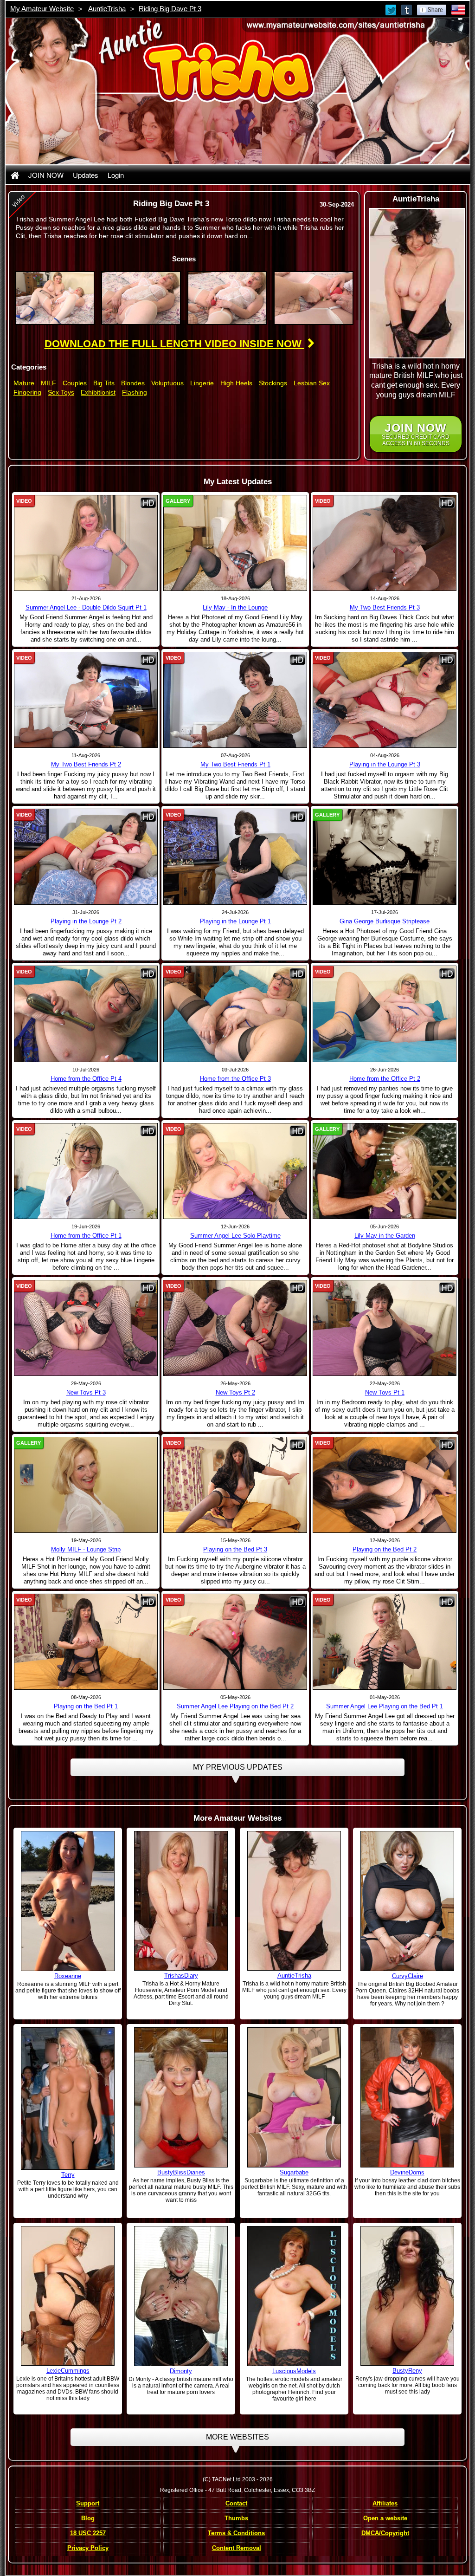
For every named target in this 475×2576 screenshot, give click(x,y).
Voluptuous (167, 383)
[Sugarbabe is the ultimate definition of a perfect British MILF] (294, 2097)
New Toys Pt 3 (86, 1392)
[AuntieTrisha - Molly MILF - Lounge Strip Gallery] (86, 1485)
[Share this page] (432, 9)
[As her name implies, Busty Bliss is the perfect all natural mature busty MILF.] (181, 2097)
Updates (86, 175)
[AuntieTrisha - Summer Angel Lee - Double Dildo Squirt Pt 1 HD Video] (86, 543)
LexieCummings (68, 2371)
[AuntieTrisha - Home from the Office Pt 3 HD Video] (235, 1013)
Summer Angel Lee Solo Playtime (235, 1236)
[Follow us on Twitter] (392, 9)
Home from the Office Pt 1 (86, 1236)
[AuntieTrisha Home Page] (15, 175)
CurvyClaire (408, 1976)
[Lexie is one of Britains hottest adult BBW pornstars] (68, 2296)
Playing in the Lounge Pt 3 (385, 764)
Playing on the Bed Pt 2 (385, 1549)
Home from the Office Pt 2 (385, 1079)
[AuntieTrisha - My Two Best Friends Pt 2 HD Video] (86, 700)
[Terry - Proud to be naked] (68, 2098)
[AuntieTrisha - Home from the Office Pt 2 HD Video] (385, 1013)
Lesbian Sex (312, 383)
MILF (48, 383)
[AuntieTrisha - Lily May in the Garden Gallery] (385, 1170)
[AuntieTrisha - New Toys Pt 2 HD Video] (235, 1327)
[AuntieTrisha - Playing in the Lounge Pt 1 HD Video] (235, 857)
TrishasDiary (181, 1976)
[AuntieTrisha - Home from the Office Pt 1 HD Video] (86, 1170)
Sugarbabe (294, 2172)
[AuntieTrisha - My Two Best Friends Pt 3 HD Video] (385, 543)
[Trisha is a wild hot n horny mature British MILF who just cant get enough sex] (294, 1901)
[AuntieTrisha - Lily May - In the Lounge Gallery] (235, 543)
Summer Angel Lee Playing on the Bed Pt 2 (235, 1706)
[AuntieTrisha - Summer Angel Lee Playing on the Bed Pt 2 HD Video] (235, 1642)
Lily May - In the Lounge (235, 607)
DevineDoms (407, 2172)
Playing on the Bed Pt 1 (86, 1706)
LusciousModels (294, 2371)
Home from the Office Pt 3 (235, 1079)
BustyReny (407, 2371)
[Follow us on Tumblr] (407, 9)
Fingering (27, 392)
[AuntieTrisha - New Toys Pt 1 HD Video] (385, 1327)
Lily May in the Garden (385, 1236)
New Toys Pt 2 (235, 1392)
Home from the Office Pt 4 (86, 1079)
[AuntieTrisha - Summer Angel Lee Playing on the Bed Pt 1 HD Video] (385, 1642)
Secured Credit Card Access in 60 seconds (416, 434)
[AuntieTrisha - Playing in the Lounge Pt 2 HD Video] (86, 857)
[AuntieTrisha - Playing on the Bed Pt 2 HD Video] (385, 1485)
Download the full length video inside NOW (174, 344)
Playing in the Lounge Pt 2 (86, 921)
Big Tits (104, 383)
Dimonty (181, 2371)
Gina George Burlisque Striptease (385, 921)
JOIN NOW (46, 175)
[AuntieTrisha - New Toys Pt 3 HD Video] (86, 1327)
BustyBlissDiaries (181, 2172)
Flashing (135, 392)
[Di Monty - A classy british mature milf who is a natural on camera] (181, 2296)
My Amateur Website (42, 9)
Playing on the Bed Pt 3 (235, 1549)
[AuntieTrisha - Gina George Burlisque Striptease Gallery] (385, 857)
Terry (68, 2175)
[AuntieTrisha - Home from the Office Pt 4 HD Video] (86, 1013)
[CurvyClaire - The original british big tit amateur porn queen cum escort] (407, 1901)
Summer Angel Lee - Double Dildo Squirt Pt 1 (86, 607)
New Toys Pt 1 (385, 1392)
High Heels (236, 383)
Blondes (133, 383)
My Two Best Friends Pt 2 (86, 764)
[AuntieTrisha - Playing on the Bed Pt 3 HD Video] (235, 1485)
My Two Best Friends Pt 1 (235, 764)
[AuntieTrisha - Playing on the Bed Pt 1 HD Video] (86, 1642)
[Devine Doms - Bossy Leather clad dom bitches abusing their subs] (407, 2097)
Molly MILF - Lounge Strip (86, 1549)
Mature (24, 383)
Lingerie (202, 383)
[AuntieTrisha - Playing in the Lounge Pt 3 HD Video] (385, 700)
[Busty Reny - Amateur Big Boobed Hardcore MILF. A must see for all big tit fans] (407, 2296)
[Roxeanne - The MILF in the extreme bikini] (68, 1901)
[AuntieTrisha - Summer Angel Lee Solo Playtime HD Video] (235, 1170)
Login (116, 175)
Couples (75, 383)
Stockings (273, 383)
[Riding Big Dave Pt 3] (55, 298)
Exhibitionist (98, 392)
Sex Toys (61, 392)
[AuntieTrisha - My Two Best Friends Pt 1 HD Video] (235, 700)
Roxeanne (68, 1976)
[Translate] (458, 9)
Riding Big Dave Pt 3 (170, 9)
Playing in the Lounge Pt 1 (235, 921)
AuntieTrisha (107, 9)
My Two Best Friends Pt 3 (385, 607)
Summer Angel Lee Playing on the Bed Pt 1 (385, 1706)
